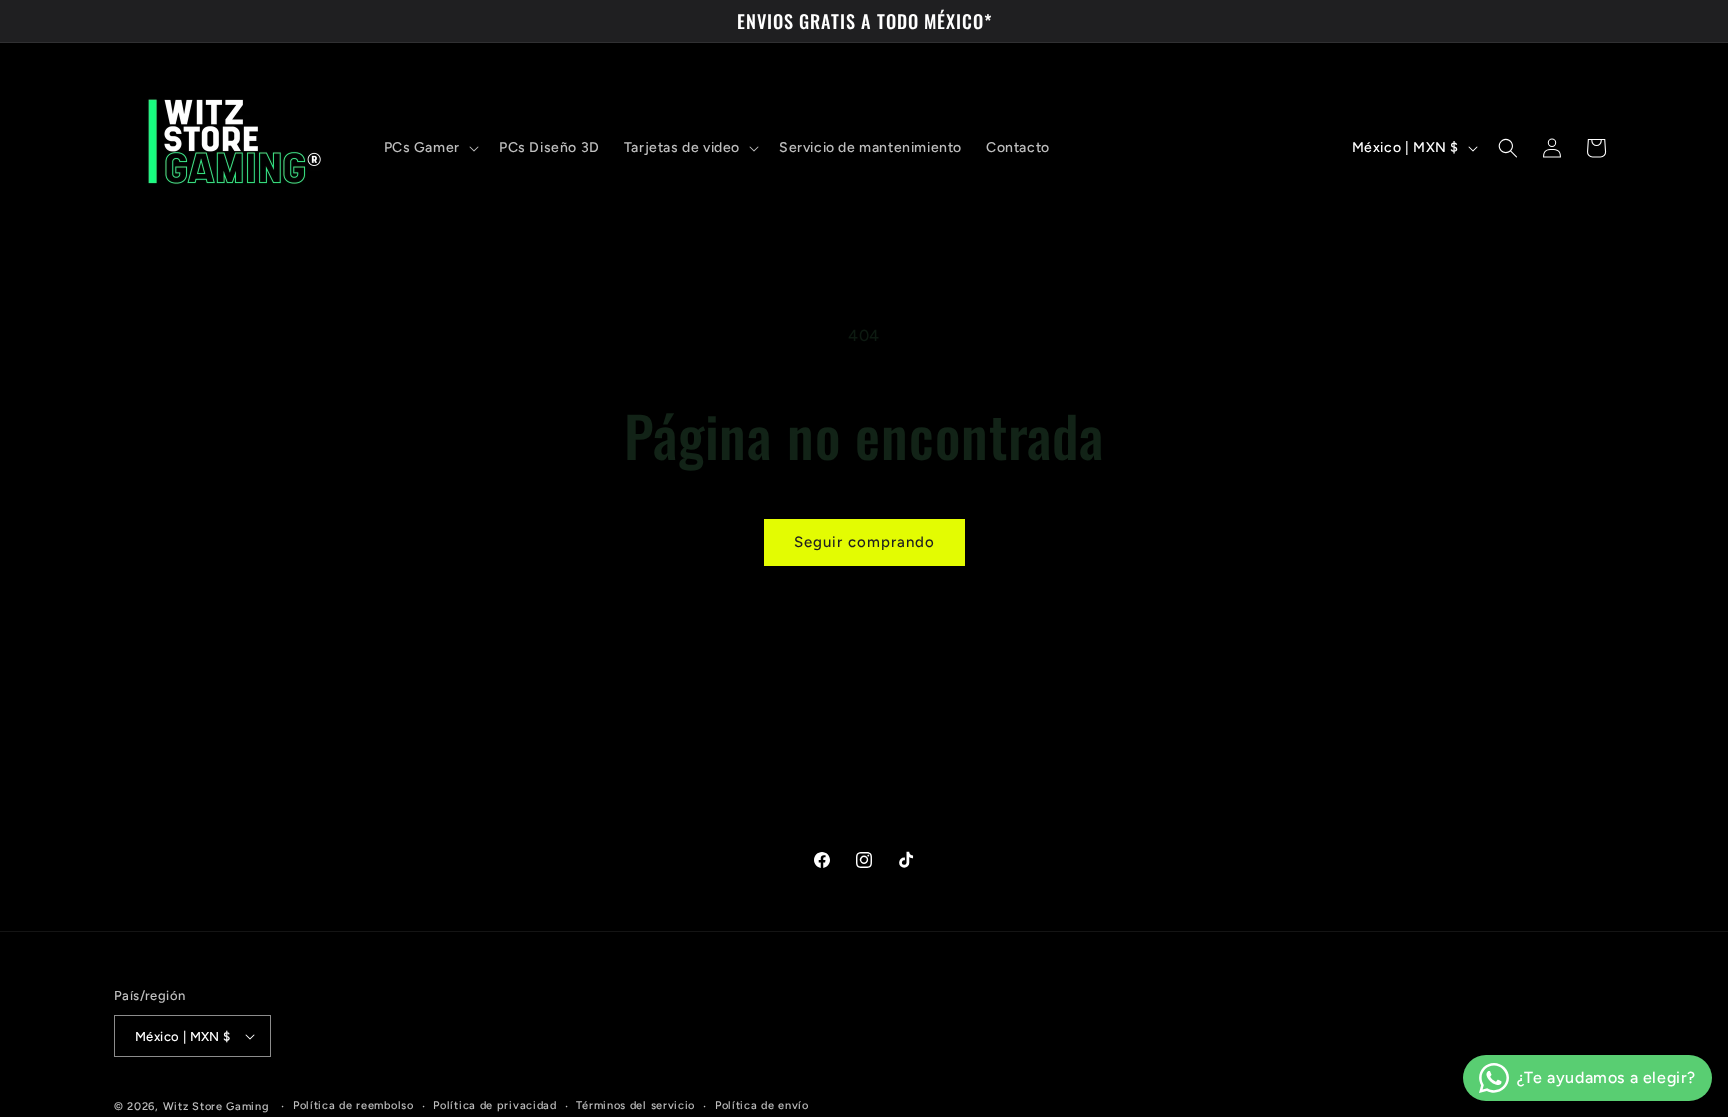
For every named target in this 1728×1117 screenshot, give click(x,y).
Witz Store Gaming (216, 1106)
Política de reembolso (353, 1105)
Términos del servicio (635, 1105)
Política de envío (762, 1105)
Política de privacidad (494, 1105)
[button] (429, 148)
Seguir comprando (864, 542)
